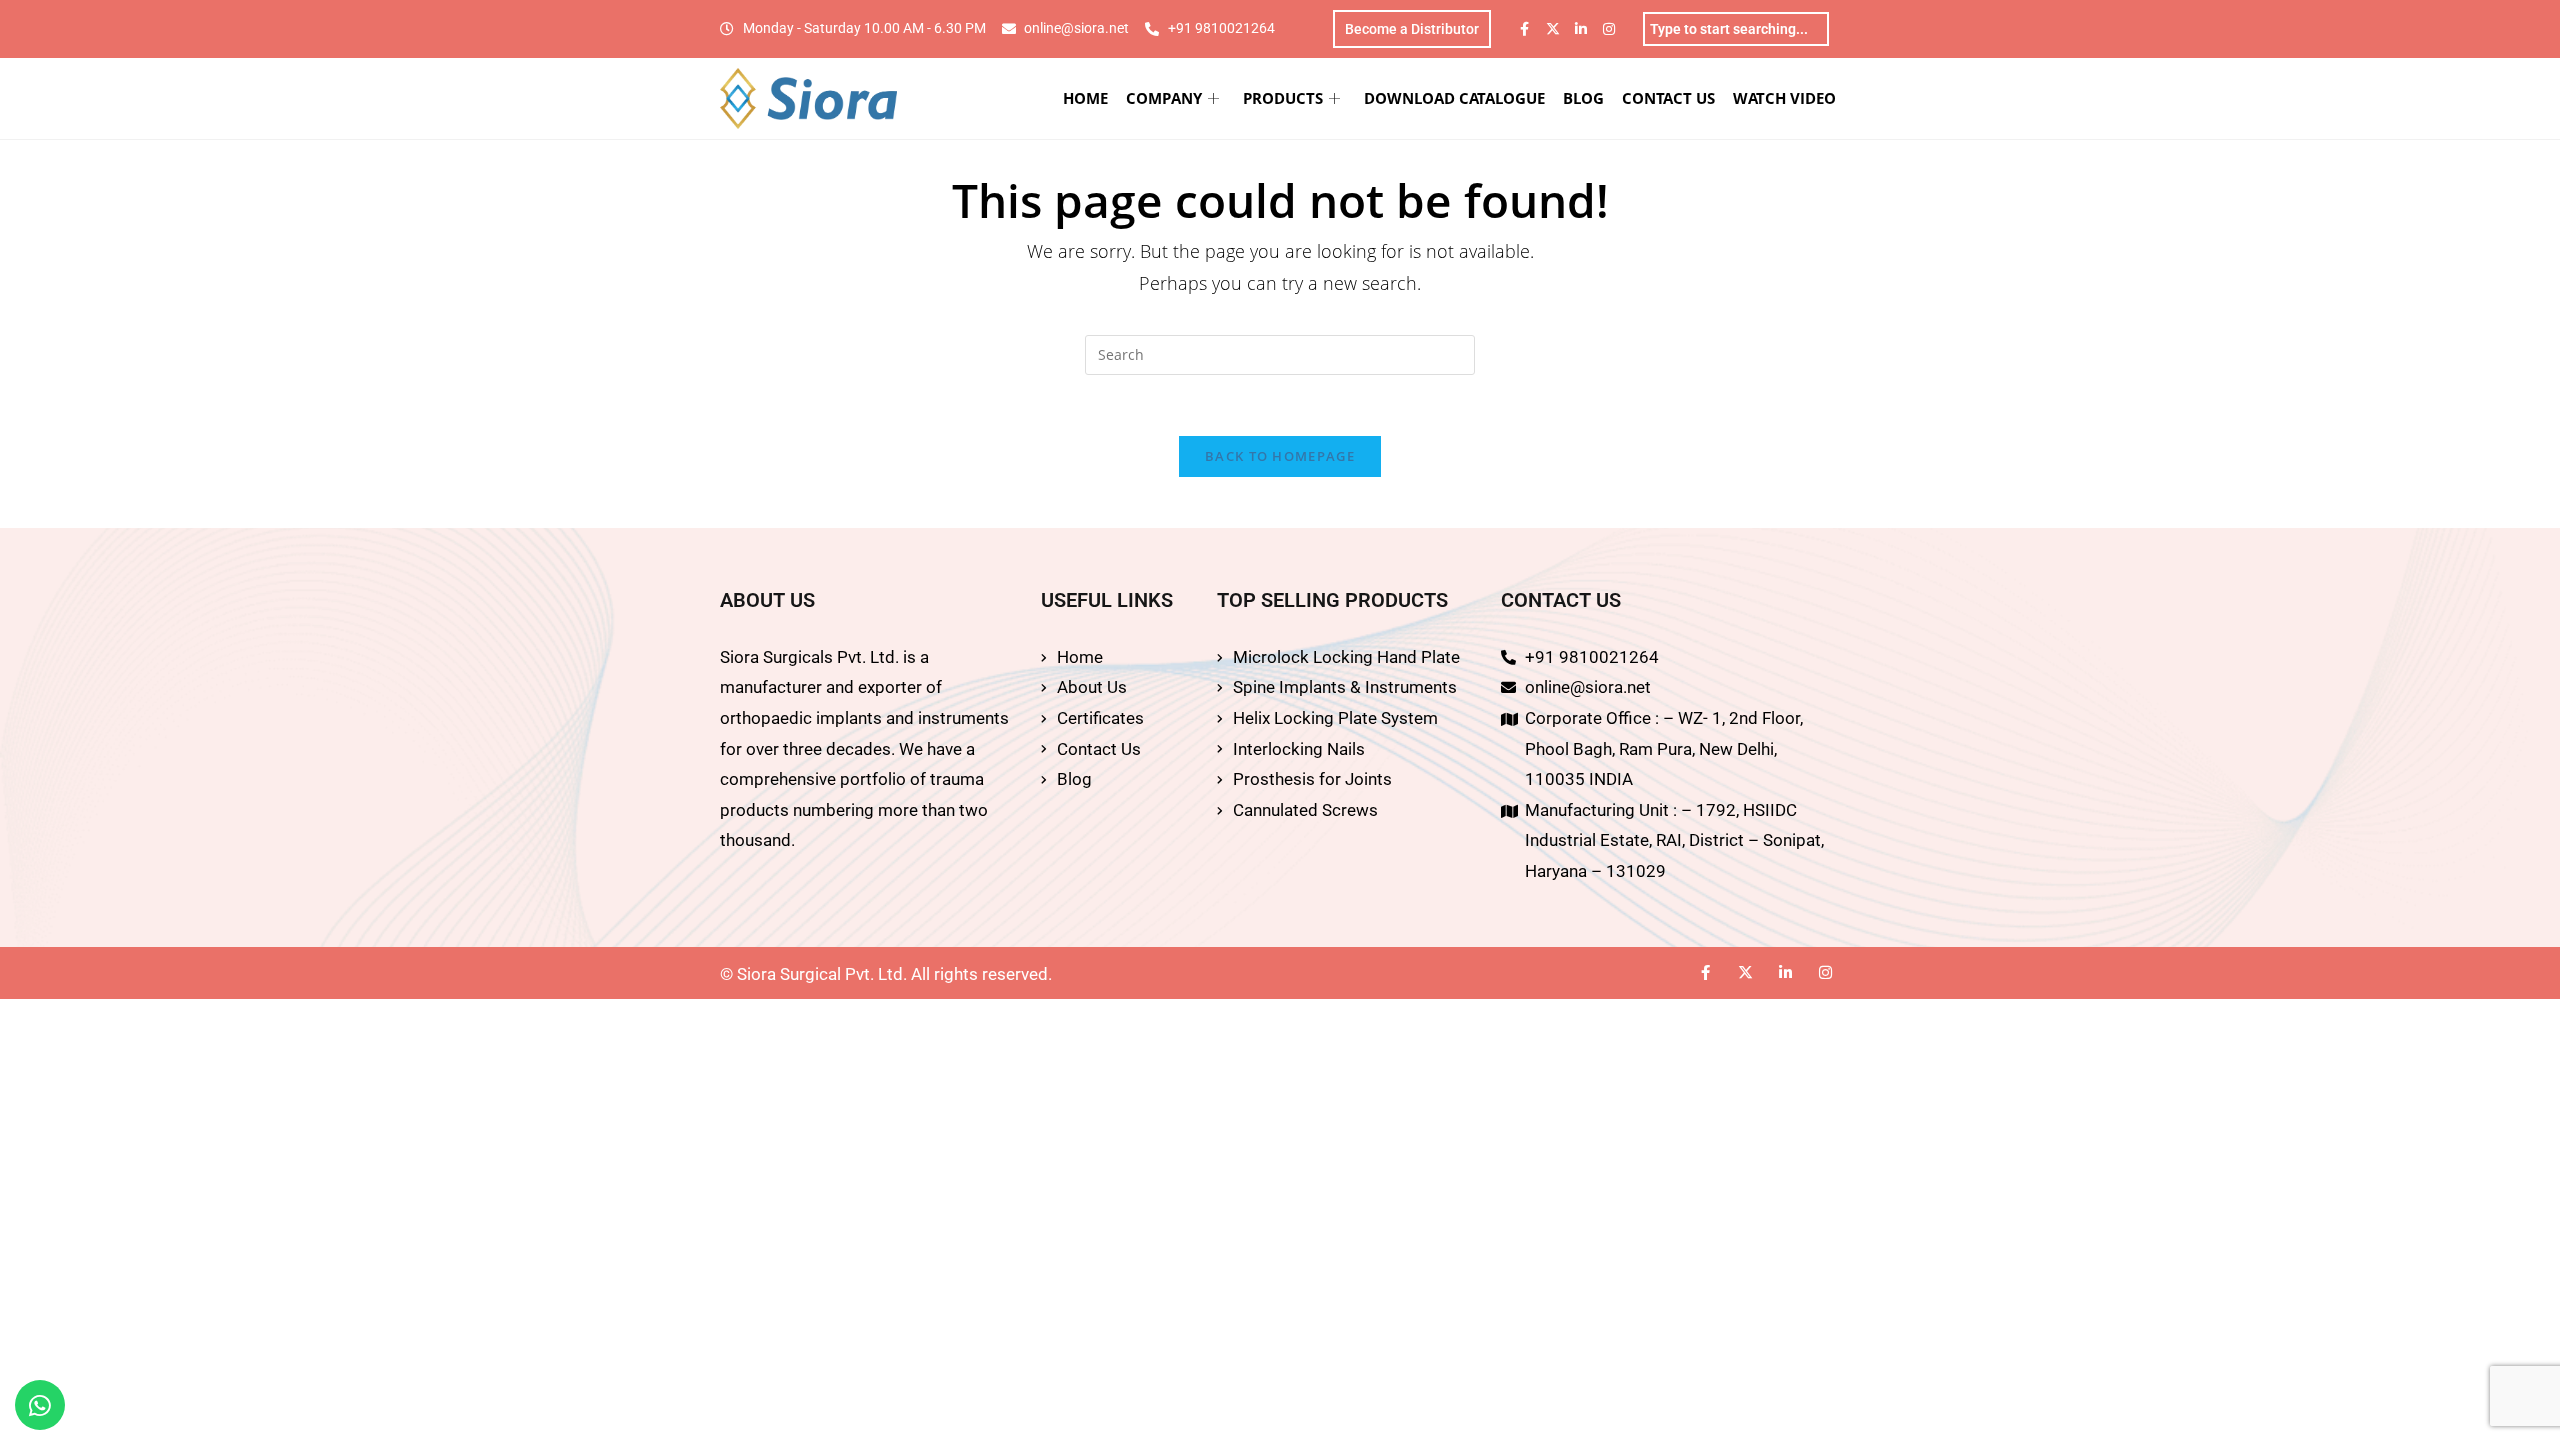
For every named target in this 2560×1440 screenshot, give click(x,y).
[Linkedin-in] (1581, 29)
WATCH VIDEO (1784, 98)
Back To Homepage (1280, 456)
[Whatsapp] (40, 1405)
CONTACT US (1668, 98)
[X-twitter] (1553, 29)
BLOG (1583, 98)
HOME (1085, 98)
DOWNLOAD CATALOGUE (1454, 98)
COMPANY (1164, 98)
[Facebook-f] (1525, 29)
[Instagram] (1609, 29)
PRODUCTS (1283, 98)
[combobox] (1736, 29)
